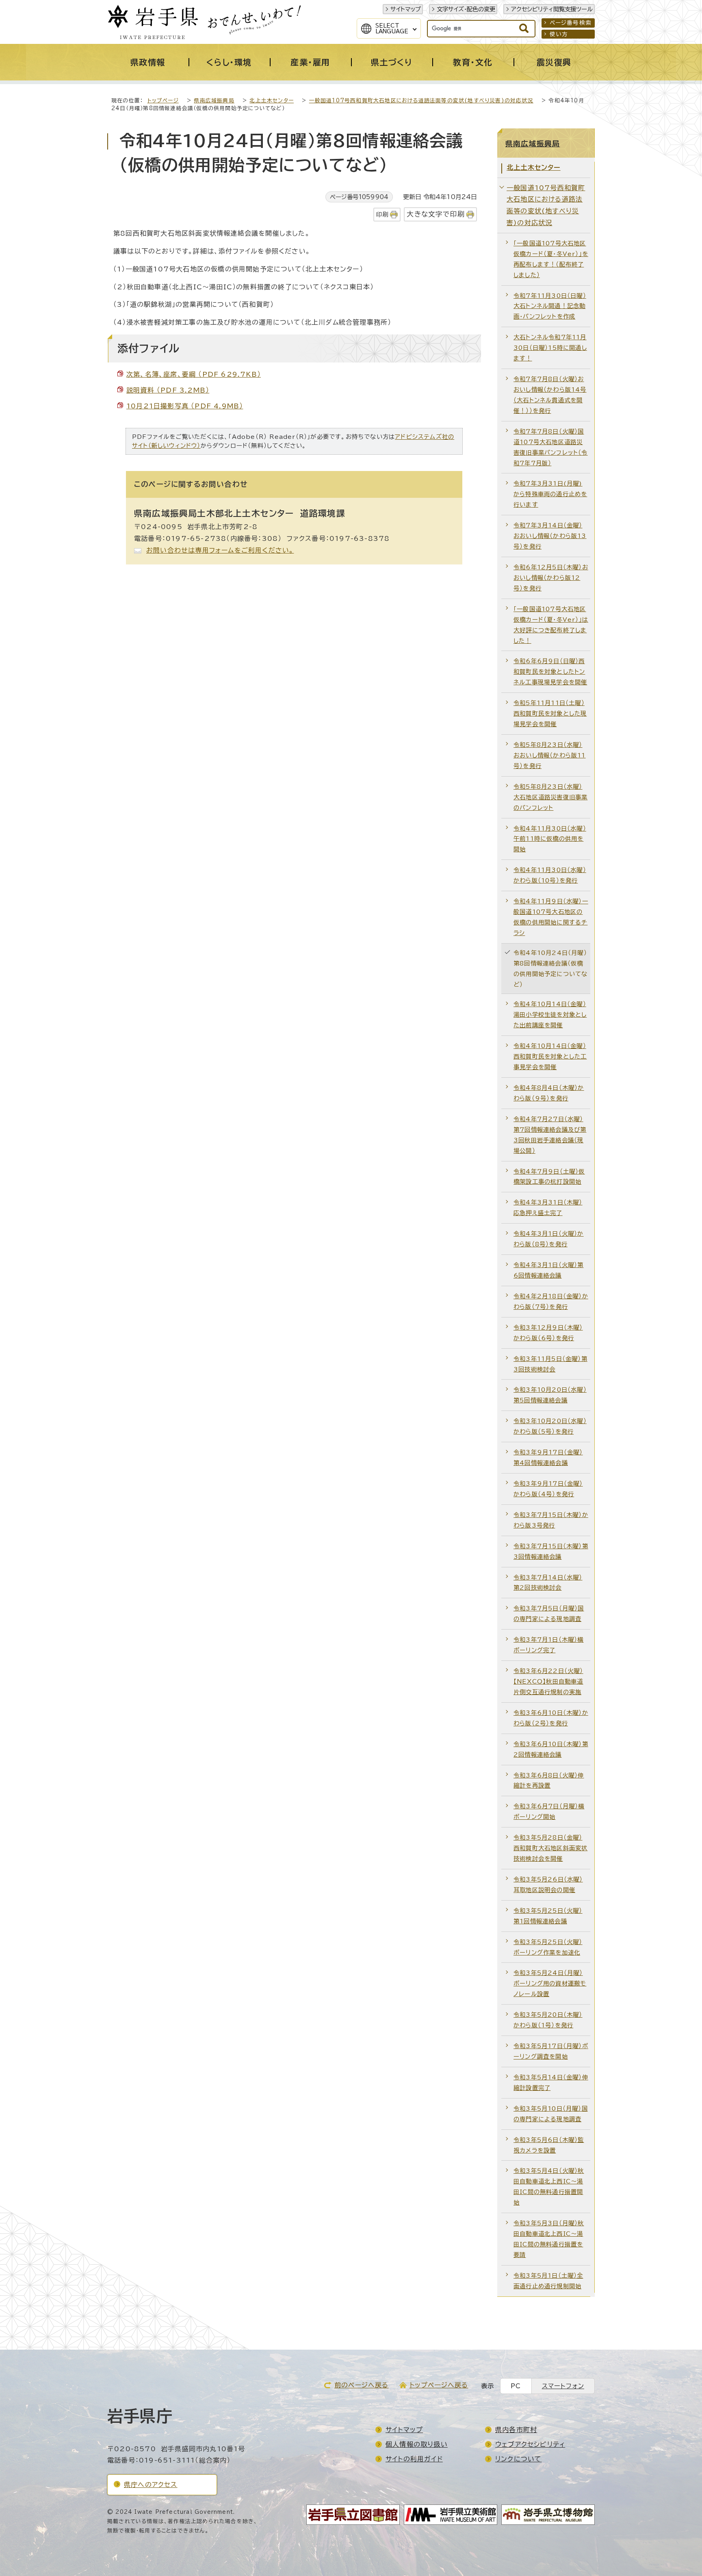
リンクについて (518, 2459)
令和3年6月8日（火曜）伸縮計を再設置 (549, 1781)
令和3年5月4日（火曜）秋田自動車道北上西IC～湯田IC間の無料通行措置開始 (549, 2186)
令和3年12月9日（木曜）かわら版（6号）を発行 (548, 1333)
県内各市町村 (516, 2430)
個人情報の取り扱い (417, 2444)
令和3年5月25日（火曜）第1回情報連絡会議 (548, 1916)
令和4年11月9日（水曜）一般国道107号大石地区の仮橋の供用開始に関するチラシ (551, 917)
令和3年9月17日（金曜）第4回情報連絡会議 (548, 1457)
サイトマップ (406, 9)
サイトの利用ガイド (414, 2459)
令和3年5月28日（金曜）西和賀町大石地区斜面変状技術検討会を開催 (550, 1848)
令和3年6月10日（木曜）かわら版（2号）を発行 (551, 1718)
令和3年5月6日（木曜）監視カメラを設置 (549, 2145)
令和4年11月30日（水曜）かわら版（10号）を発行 (550, 875)
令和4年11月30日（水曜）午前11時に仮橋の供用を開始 (550, 839)
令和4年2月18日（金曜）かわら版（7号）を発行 (551, 1301)
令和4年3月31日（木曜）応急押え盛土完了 (548, 1208)
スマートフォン (563, 2386)
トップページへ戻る (439, 2385)
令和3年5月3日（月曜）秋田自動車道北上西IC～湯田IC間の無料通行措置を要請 (549, 2239)
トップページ (163, 101)
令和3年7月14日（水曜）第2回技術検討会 (548, 1583)
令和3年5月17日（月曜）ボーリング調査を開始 (551, 2051)
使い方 (559, 34)
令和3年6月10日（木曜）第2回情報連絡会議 (551, 1749)
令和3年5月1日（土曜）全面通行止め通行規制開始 (548, 2281)
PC (516, 2386)
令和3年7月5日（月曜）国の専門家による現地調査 (549, 1614)
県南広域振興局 (214, 101)
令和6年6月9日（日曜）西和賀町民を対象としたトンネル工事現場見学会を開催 (550, 672)
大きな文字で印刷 (436, 214)
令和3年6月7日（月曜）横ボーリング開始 (549, 1811)
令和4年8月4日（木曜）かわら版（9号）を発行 (549, 1093)
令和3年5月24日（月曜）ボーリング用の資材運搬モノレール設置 (550, 1983)
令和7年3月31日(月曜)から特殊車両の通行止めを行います (550, 494)
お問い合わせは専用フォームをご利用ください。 (220, 550)
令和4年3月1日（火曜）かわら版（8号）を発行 (549, 1239)
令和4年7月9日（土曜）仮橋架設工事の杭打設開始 (549, 1177)
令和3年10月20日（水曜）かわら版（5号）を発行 (550, 1426)
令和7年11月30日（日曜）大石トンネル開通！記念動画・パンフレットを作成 (550, 306)
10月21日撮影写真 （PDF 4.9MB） (185, 406)
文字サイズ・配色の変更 (466, 9)
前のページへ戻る (362, 2385)
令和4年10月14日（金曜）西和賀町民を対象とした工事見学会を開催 (550, 1056)
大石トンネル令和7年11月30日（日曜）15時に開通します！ (550, 348)
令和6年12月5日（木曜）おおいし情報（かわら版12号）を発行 (551, 578)
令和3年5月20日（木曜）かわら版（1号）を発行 (548, 2020)
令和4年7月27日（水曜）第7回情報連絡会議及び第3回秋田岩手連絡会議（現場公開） (550, 1135)
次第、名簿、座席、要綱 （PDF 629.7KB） (194, 374)
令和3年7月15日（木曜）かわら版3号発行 (551, 1520)
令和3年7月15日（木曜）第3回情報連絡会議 (551, 1551)
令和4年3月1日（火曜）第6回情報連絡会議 (549, 1270)
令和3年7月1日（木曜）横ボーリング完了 (549, 1645)
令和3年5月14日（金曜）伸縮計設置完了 (551, 2082)
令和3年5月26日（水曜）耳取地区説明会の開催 (548, 1885)
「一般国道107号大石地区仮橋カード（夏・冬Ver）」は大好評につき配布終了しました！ (551, 625)
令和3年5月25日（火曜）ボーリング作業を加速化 (548, 1947)
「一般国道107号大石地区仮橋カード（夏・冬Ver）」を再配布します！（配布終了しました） (551, 259)
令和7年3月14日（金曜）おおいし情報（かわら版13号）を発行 (550, 536)
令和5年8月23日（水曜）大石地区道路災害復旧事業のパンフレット (550, 797)
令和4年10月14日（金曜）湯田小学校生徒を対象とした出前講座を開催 (550, 1015)
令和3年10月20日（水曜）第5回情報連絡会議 (550, 1395)
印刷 (382, 214)
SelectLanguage (392, 28)
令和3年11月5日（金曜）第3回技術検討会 (550, 1364)
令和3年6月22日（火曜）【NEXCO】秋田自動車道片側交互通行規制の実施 (548, 1681)
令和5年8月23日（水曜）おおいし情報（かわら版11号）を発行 (550, 755)
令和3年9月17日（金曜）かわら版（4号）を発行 (548, 1489)
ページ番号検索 (571, 23)
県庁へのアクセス (151, 2485)
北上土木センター (272, 101)
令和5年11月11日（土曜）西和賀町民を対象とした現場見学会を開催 (550, 713)
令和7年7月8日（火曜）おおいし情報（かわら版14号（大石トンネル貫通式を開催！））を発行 (550, 395)
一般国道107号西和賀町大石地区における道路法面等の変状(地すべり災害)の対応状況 (421, 101)
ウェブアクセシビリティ (530, 2444)
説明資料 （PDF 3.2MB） (168, 390)
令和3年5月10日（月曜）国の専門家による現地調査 (551, 2114)
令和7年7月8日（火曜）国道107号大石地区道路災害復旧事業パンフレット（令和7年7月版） (551, 447)
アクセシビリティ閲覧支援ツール (552, 9)
